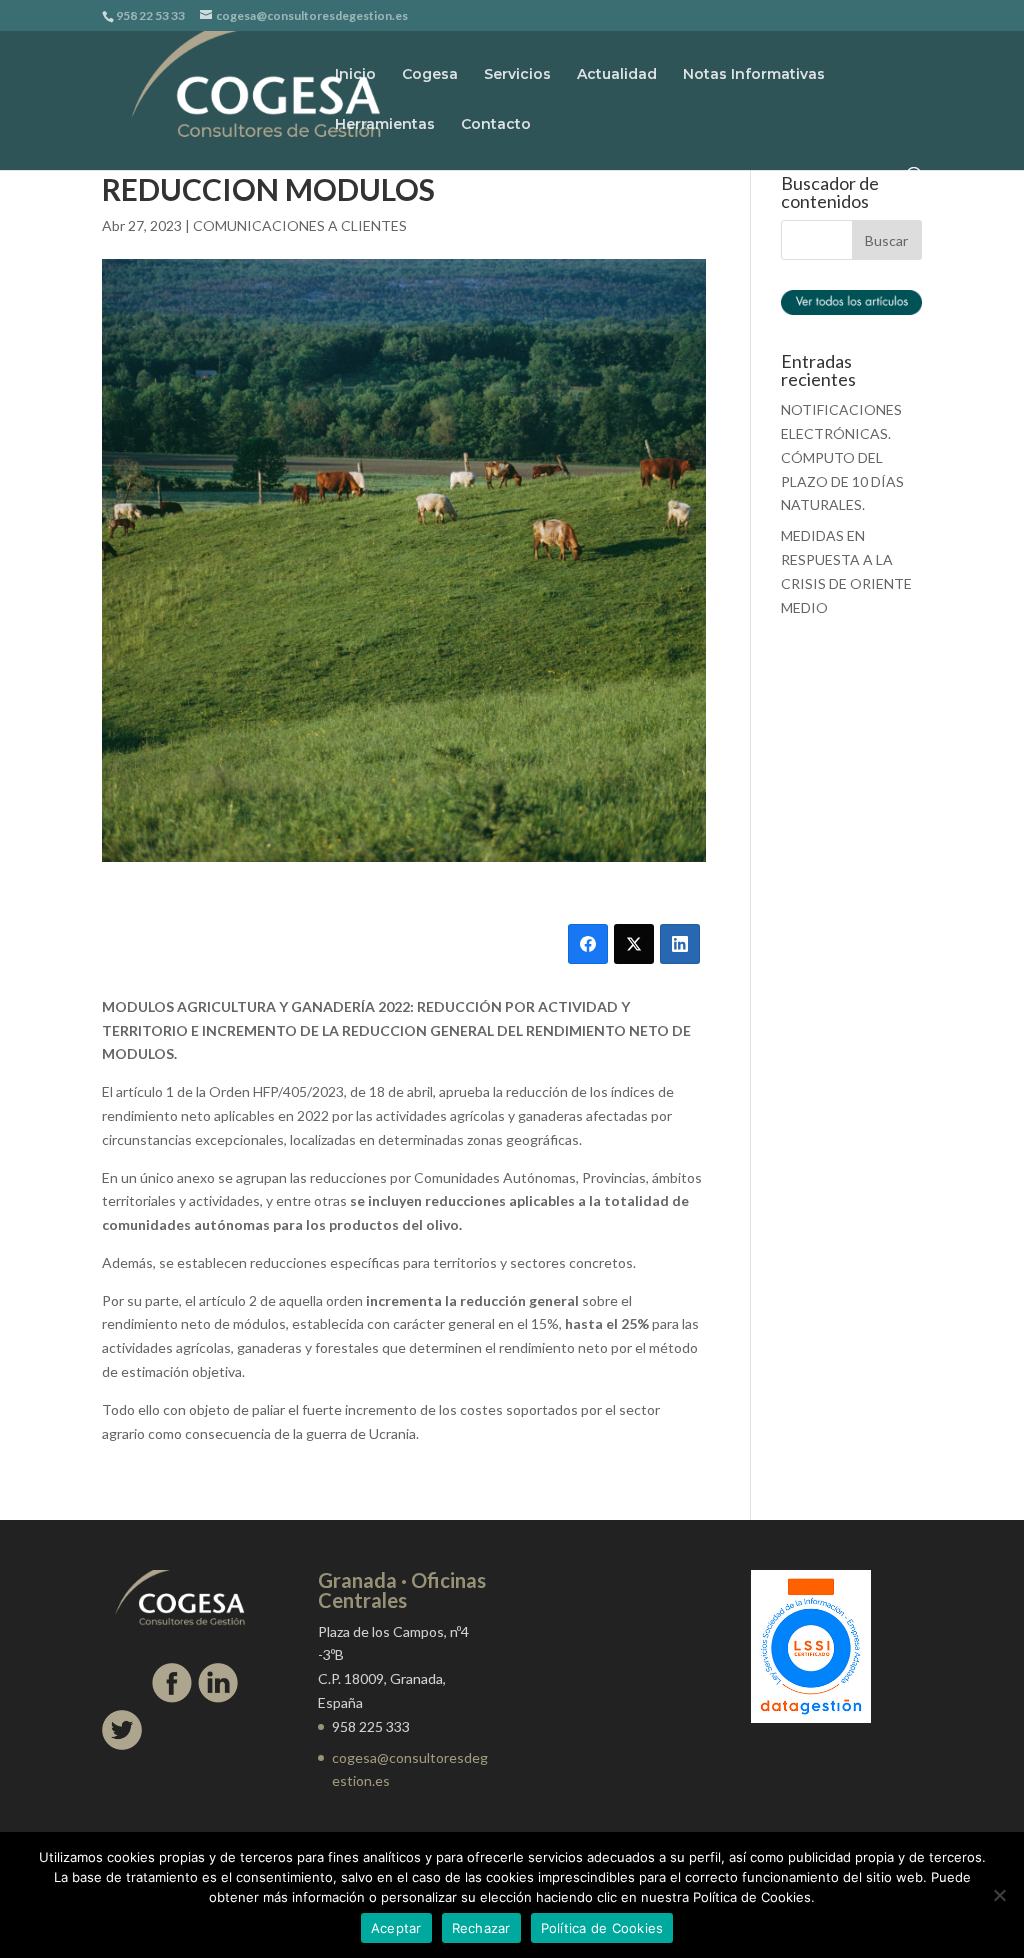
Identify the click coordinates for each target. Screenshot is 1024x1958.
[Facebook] (588, 944)
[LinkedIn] (680, 944)
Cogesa (430, 75)
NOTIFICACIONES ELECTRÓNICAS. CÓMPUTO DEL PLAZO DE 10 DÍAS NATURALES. (842, 457)
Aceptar (396, 1928)
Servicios (517, 75)
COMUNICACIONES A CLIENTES (300, 225)
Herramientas (385, 125)
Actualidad (617, 75)
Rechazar (481, 1928)
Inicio (355, 75)
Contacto (496, 125)
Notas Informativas (754, 75)
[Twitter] (634, 944)
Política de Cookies (602, 1928)
